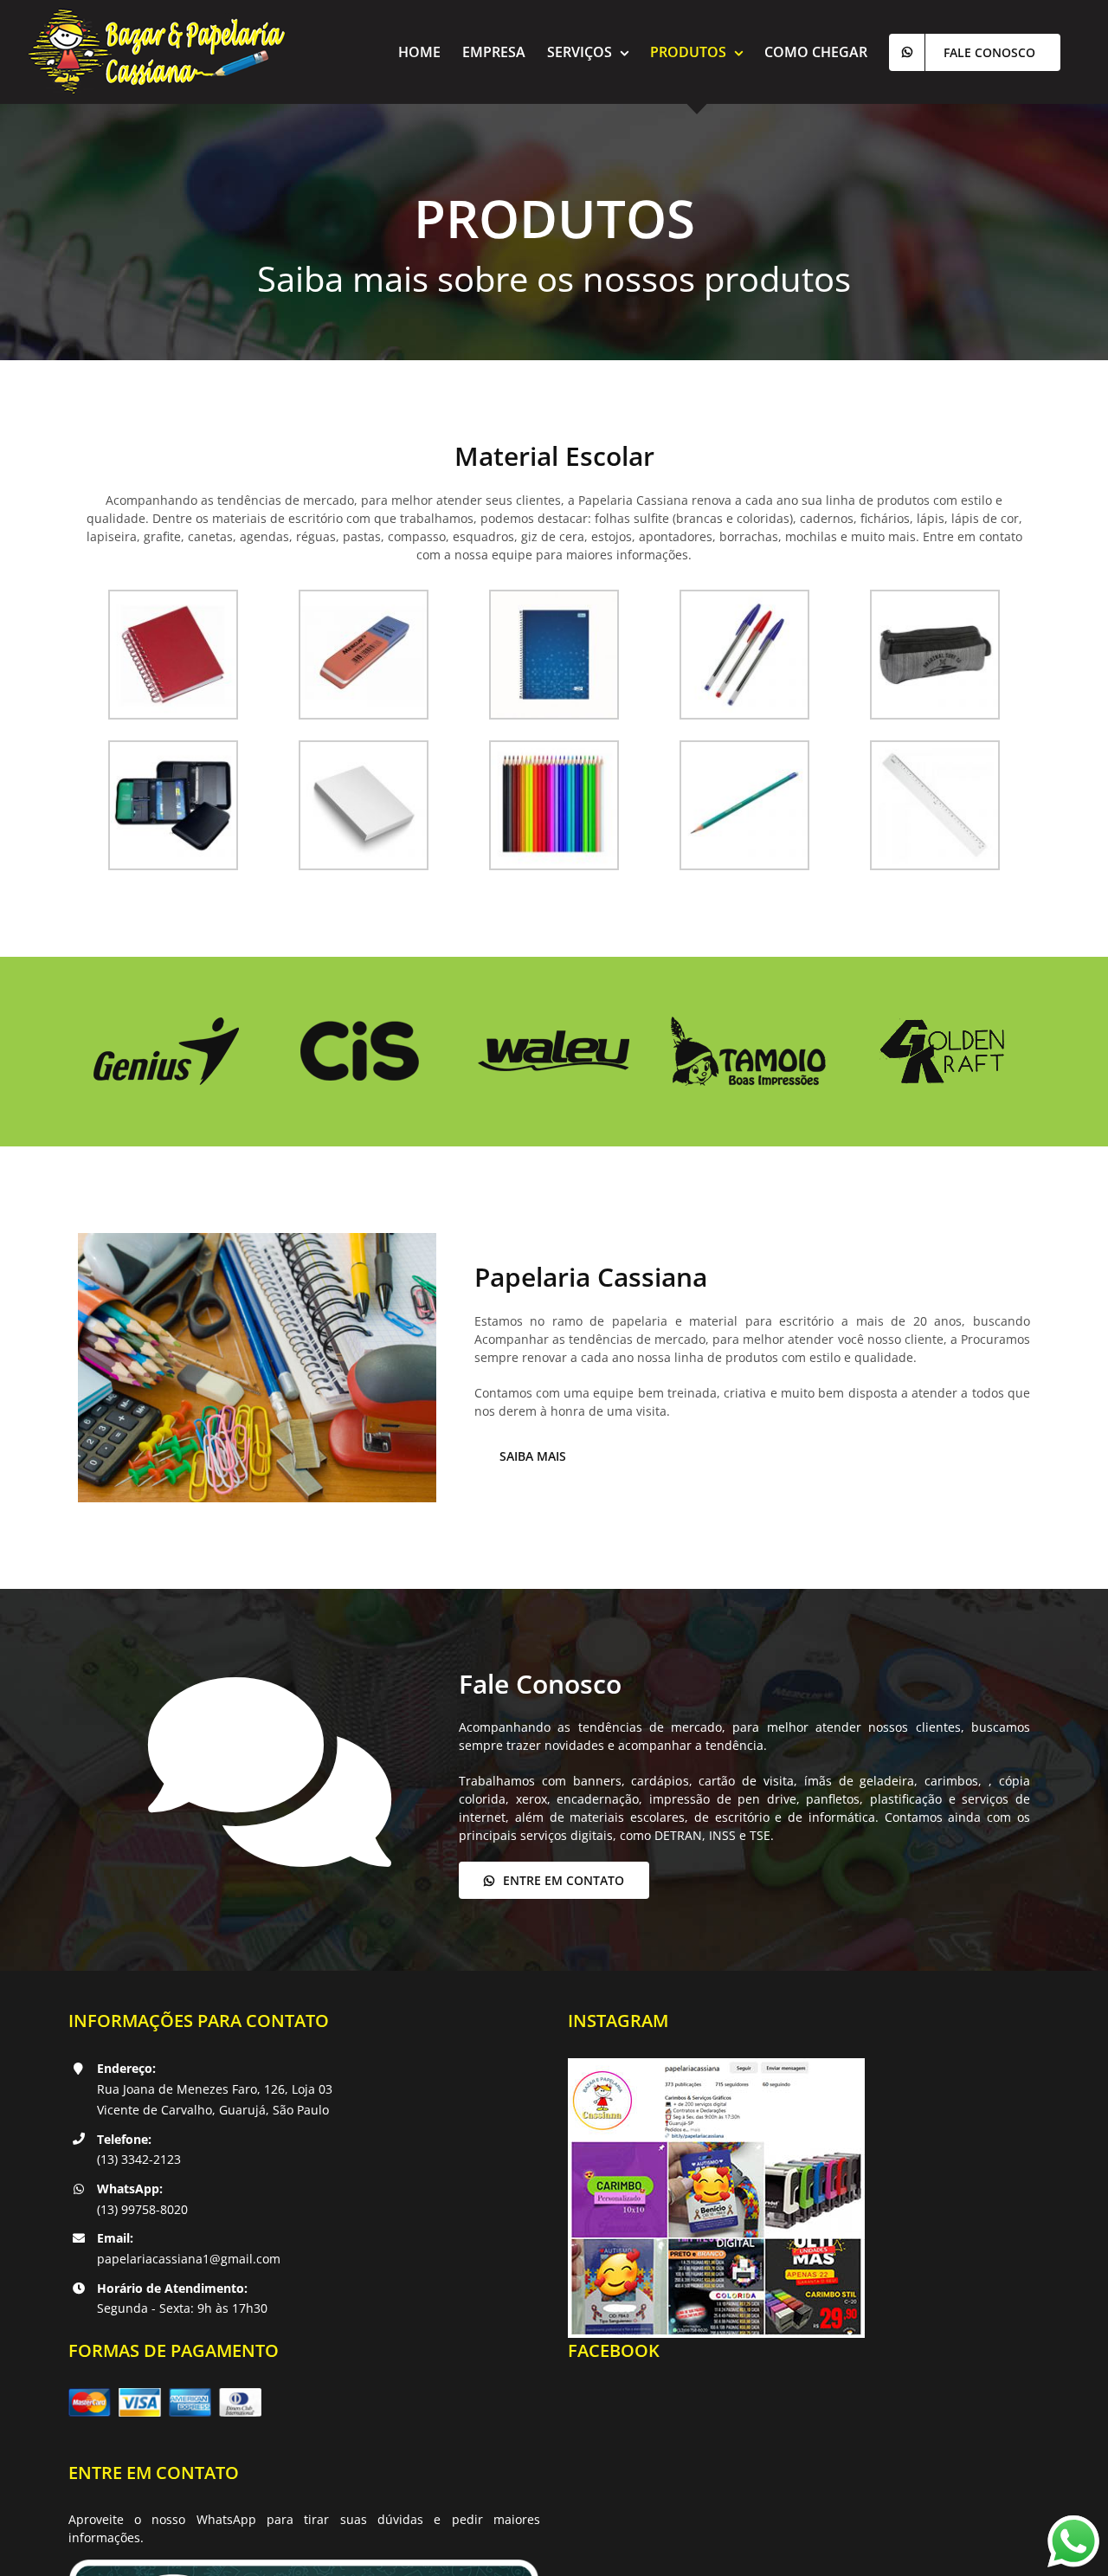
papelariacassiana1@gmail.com (189, 2259)
